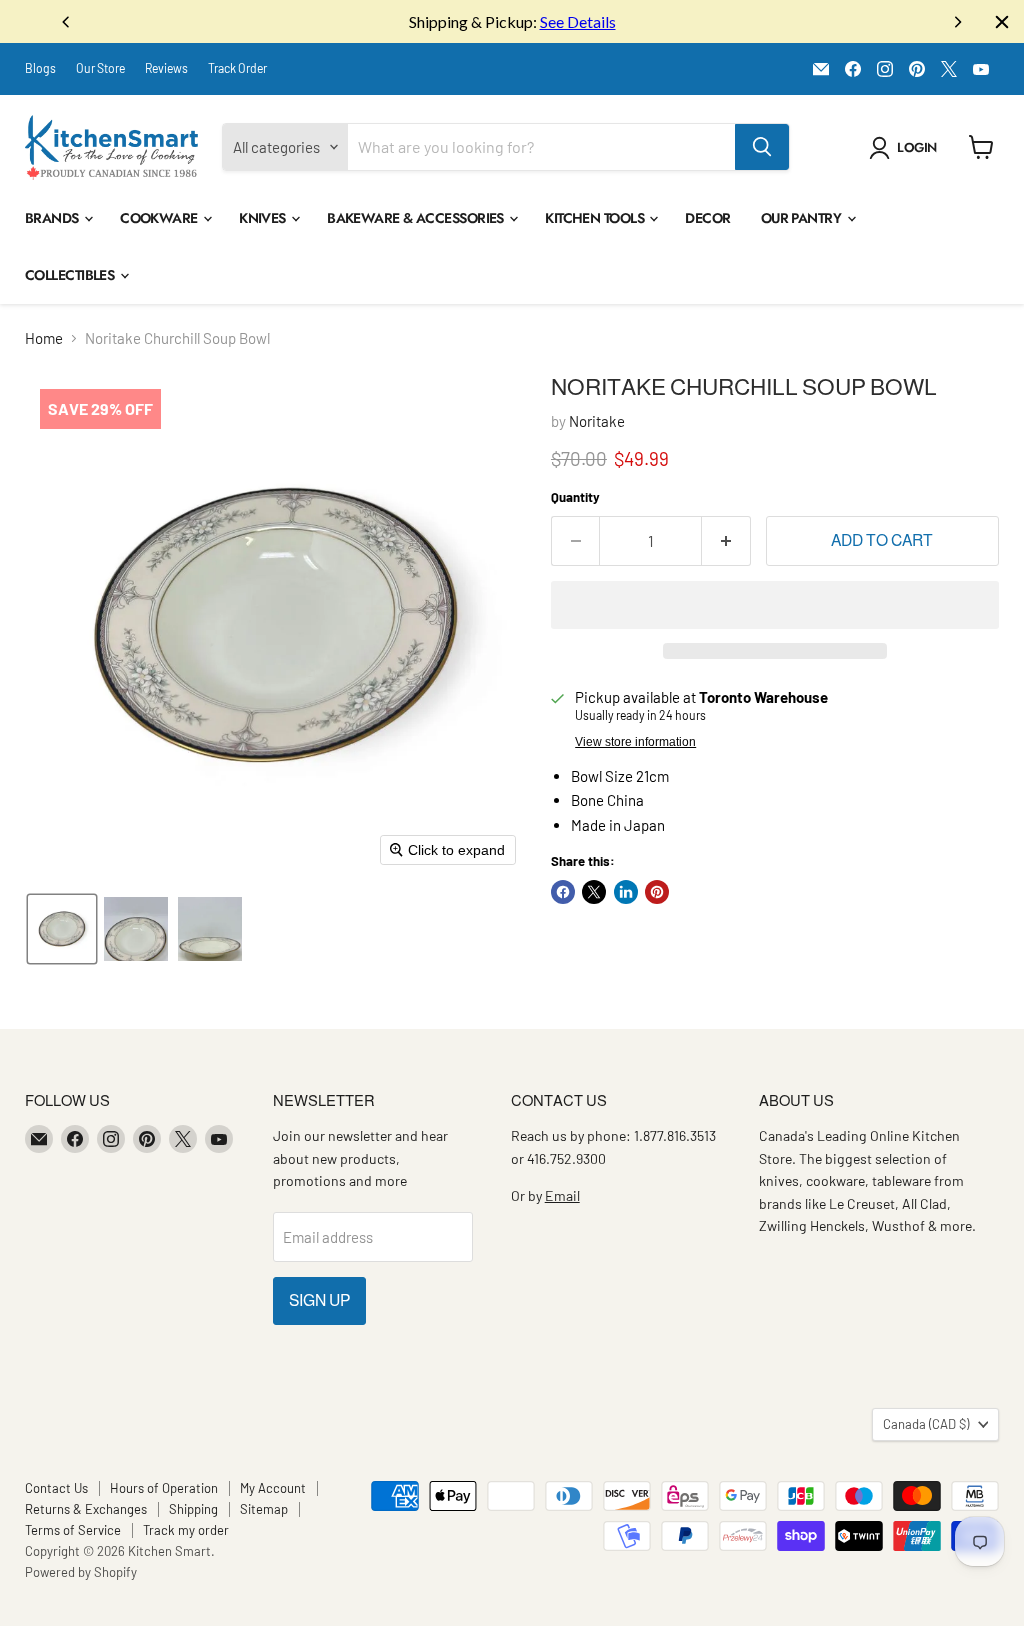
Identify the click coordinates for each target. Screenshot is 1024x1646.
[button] (906, 148)
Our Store (100, 68)
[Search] (762, 147)
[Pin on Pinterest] (657, 892)
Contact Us (56, 1488)
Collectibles (71, 275)
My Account (273, 1488)
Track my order (186, 1530)
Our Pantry (803, 218)
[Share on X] (594, 892)
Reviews (166, 68)
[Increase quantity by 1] (726, 541)
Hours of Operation (164, 1488)
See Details (578, 21)
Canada (926, 1424)
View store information (635, 742)
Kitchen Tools (596, 218)
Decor (707, 218)
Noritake (597, 421)
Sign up (319, 1300)
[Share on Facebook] (563, 892)
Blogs (40, 68)
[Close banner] (1002, 22)
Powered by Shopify (81, 1572)
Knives (264, 218)
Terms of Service (73, 1530)
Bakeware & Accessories (417, 218)
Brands (53, 218)
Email (562, 1195)
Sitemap (264, 1509)
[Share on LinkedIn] (626, 892)
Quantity (575, 497)
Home (44, 338)
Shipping (193, 1509)
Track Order (237, 68)
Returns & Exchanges (86, 1509)
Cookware (160, 218)
